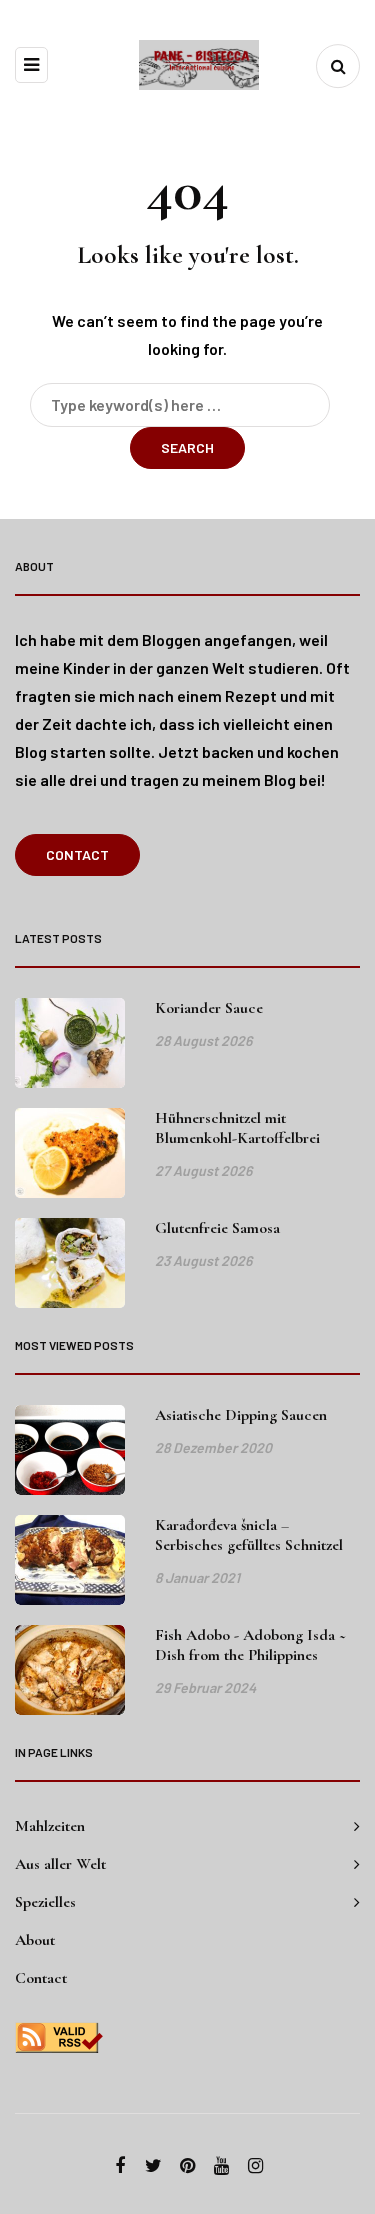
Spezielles (45, 1902)
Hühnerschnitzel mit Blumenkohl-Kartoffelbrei (237, 1128)
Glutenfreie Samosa (217, 1228)
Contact (77, 854)
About (35, 1940)
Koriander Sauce (209, 1008)
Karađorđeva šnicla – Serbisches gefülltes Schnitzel (249, 1535)
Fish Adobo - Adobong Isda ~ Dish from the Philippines (250, 1645)
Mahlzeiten (50, 1826)
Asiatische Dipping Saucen (241, 1415)
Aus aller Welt (60, 1864)
